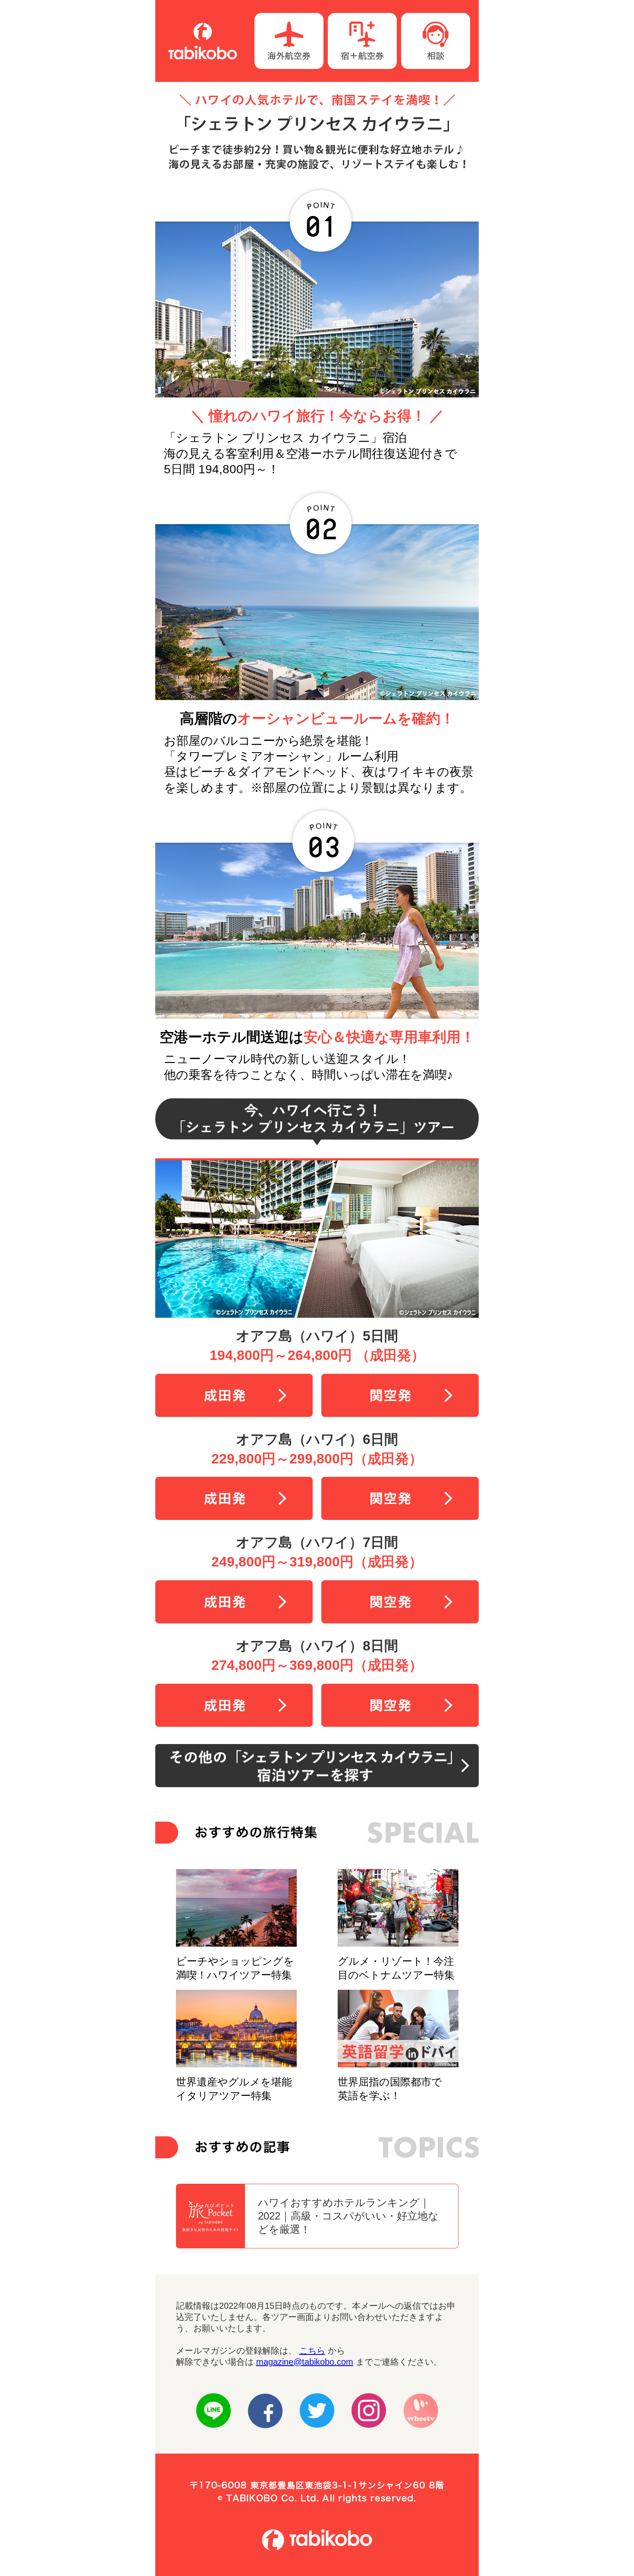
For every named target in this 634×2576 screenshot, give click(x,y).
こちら (312, 2351)
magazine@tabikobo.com (305, 2362)
